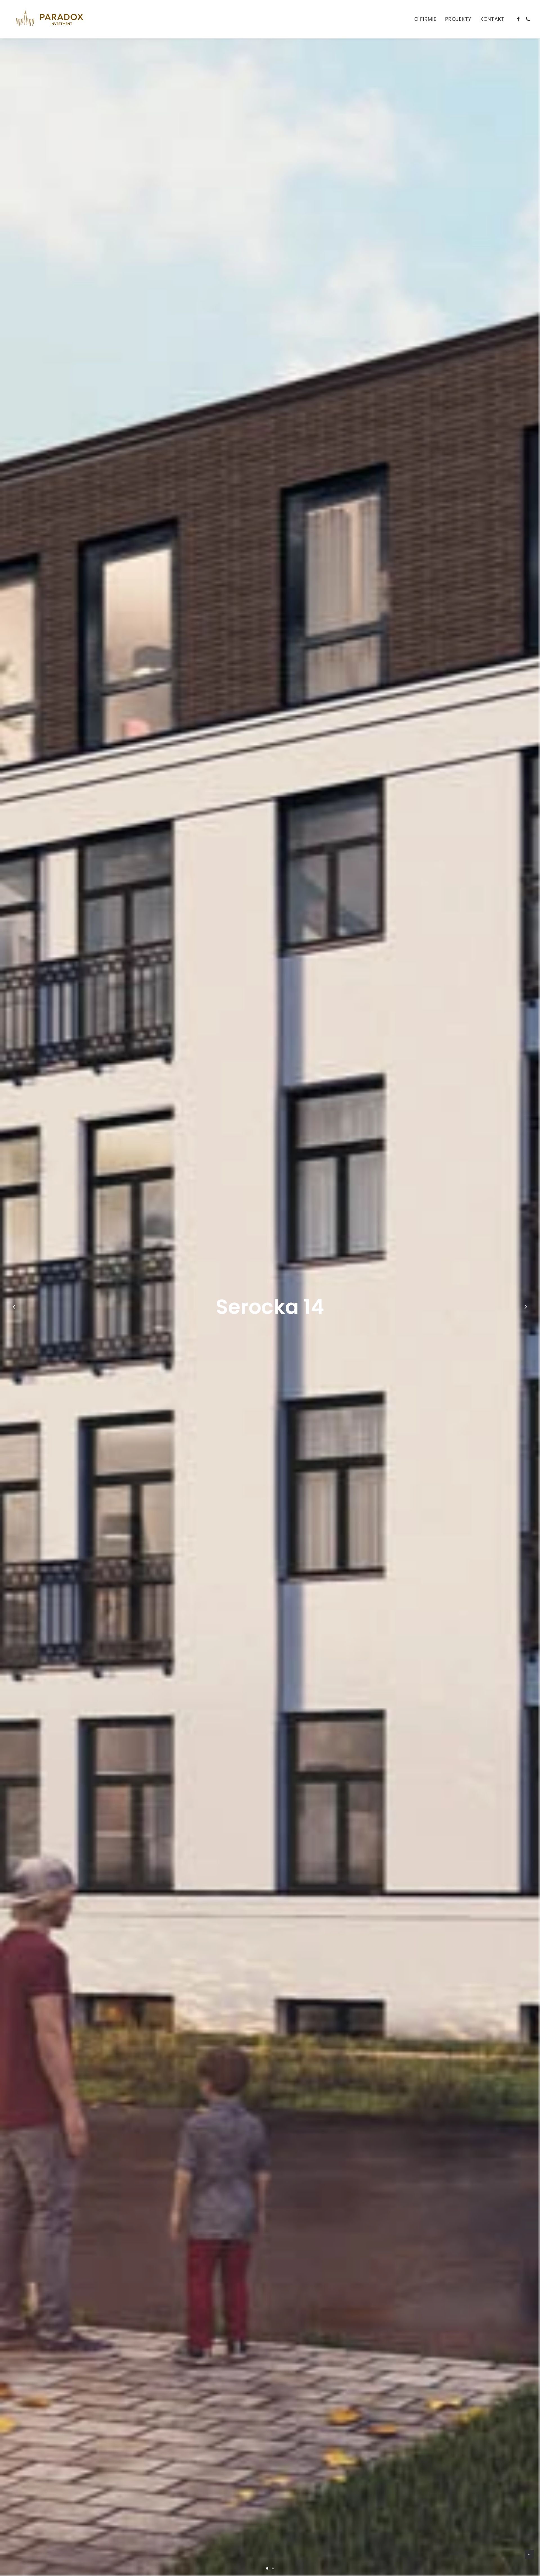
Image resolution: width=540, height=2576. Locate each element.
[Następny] (526, 1307)
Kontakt (492, 19)
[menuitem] (425, 19)
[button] (518, 19)
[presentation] (14, 1321)
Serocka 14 (270, 1307)
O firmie (425, 19)
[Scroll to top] (529, 2554)
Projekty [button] (458, 19)
